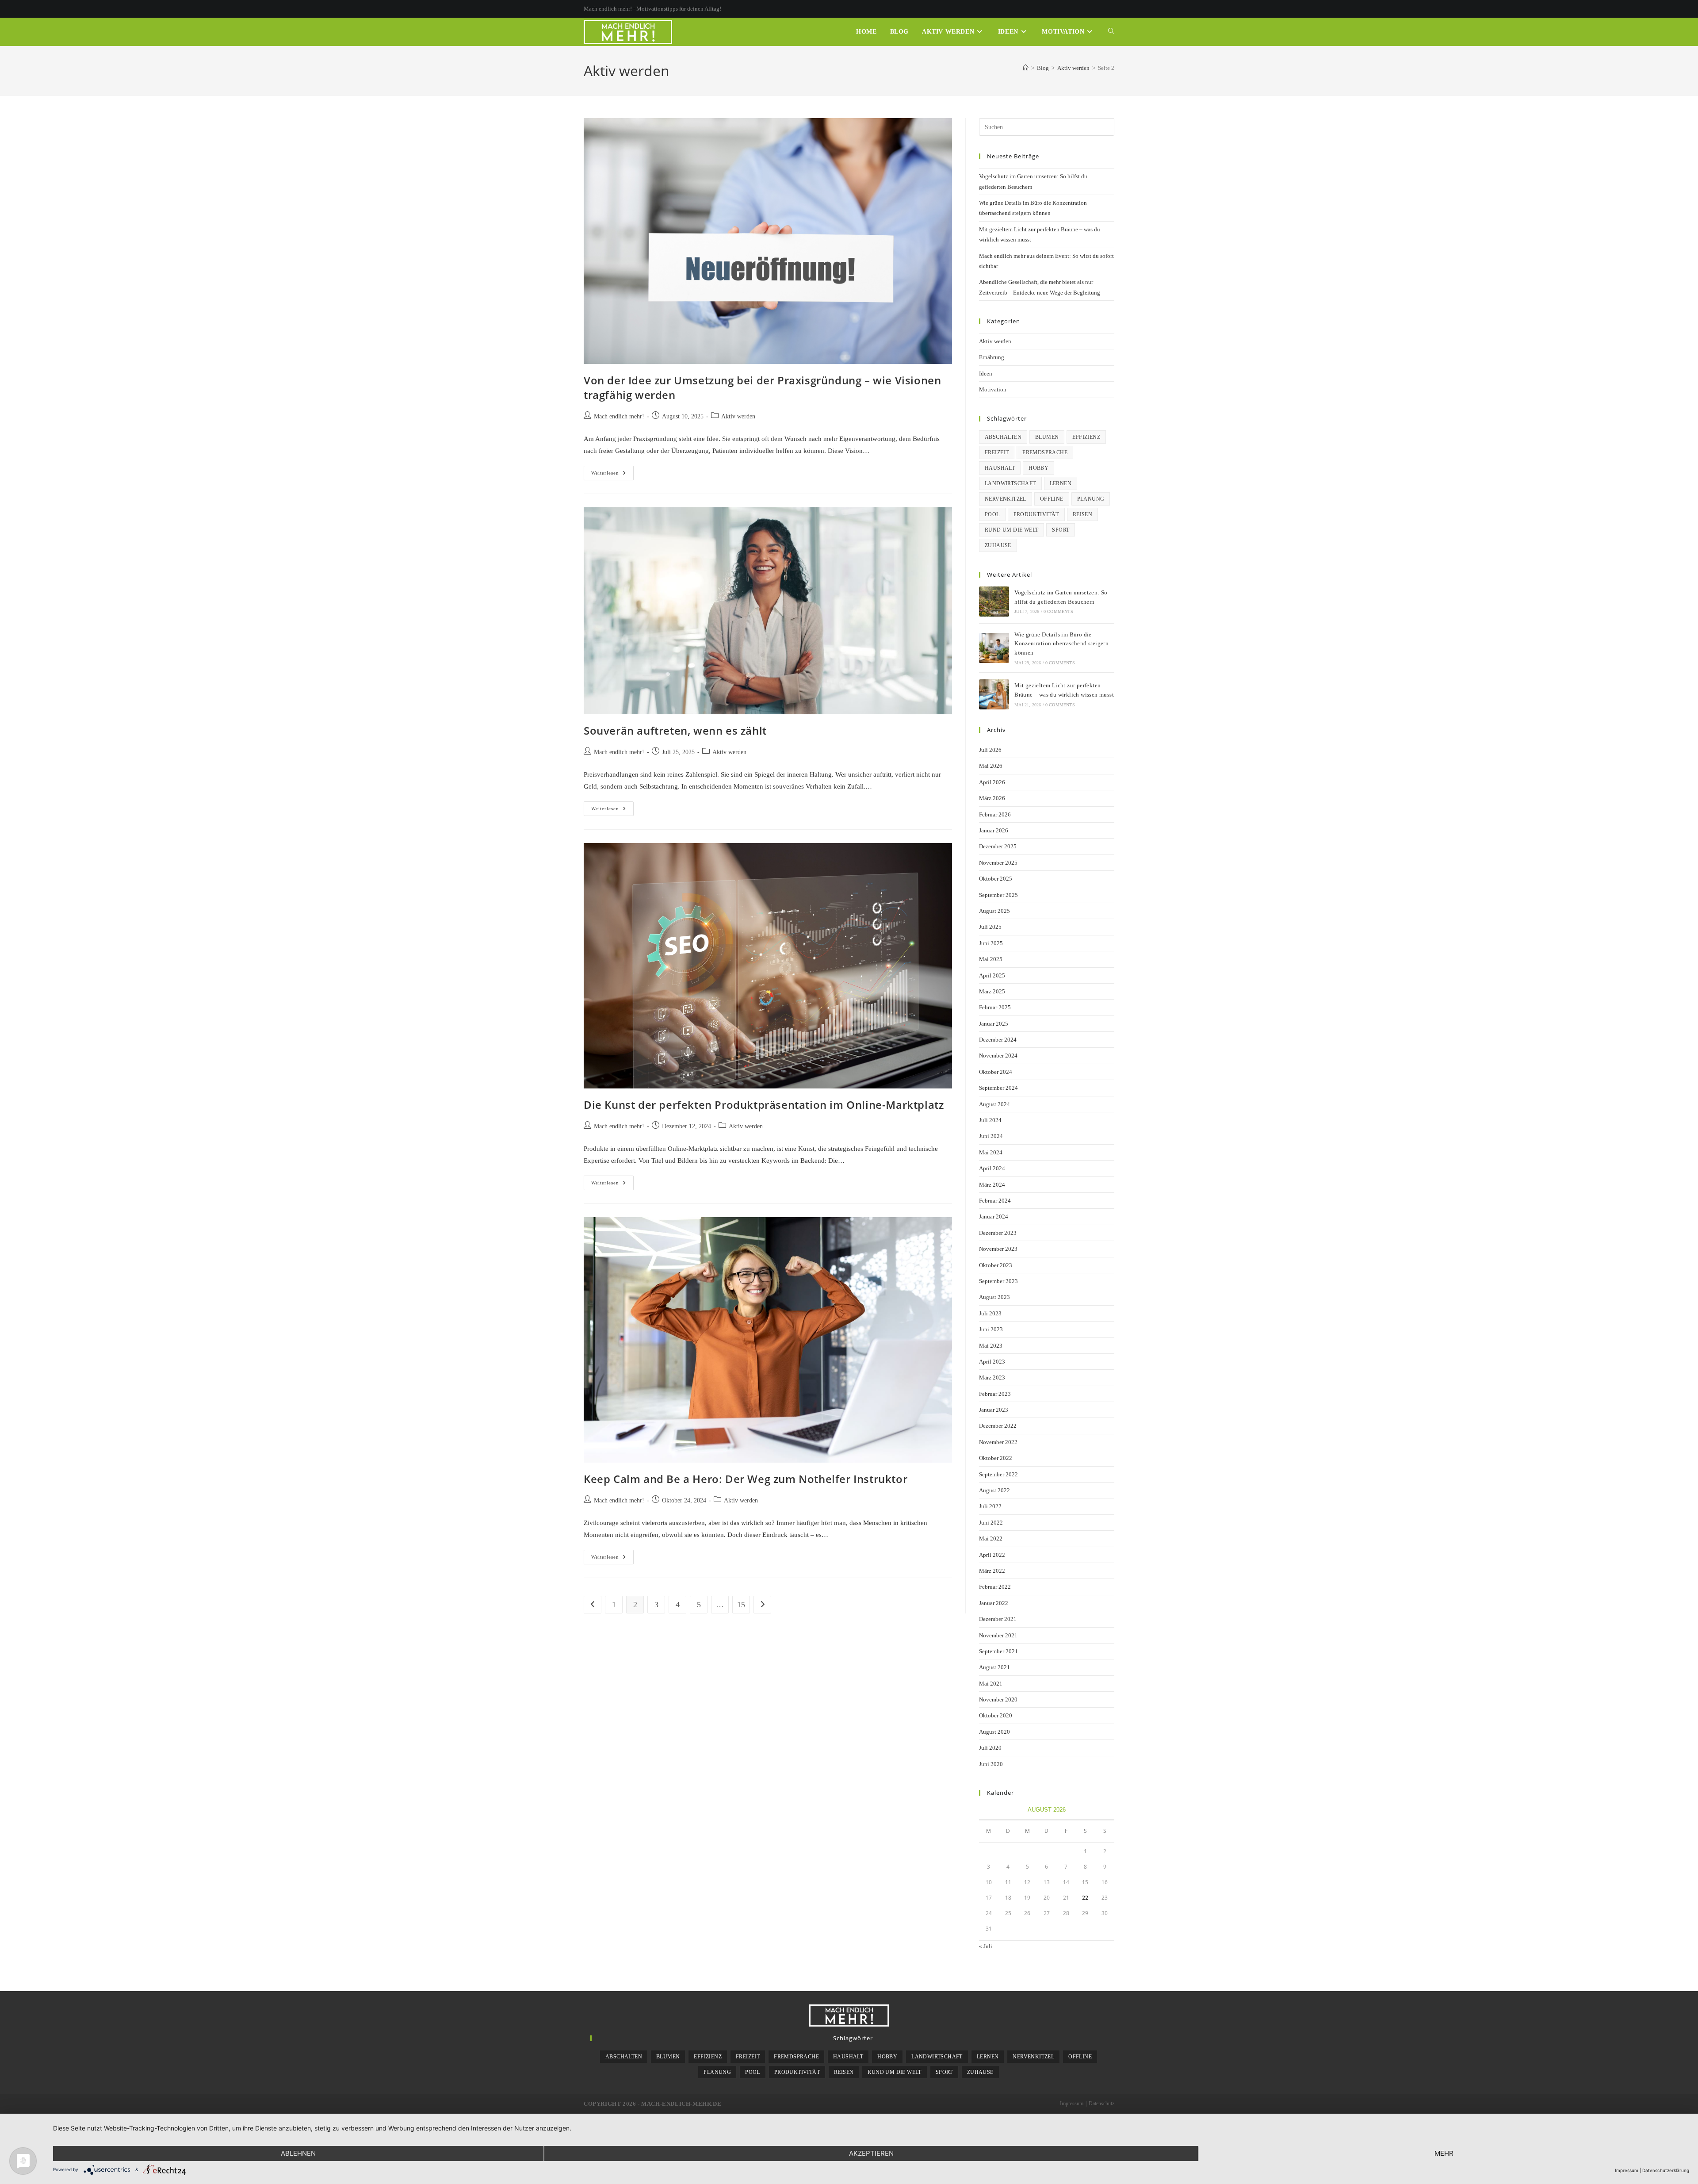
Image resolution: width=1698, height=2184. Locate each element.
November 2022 (998, 1442)
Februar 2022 (995, 1587)
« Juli (986, 1946)
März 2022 (992, 1571)
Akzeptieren (871, 2153)
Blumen (1047, 437)
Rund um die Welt (1012, 530)
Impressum (1072, 2104)
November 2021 (998, 1635)
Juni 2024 (991, 1136)
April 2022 (992, 1555)
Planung (1091, 499)
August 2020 (994, 1732)
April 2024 (992, 1168)
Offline (1052, 499)
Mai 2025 (991, 959)
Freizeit (997, 452)
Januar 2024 (994, 1217)
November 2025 (998, 863)
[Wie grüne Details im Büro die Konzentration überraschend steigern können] (994, 648)
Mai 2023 (991, 1346)
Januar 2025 (994, 1024)
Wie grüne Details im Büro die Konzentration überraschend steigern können (1061, 644)
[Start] (1026, 68)
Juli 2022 (990, 1506)
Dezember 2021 (998, 1619)
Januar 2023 (994, 1410)
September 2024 (998, 1088)
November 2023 (998, 1249)
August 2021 (994, 1667)
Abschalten (1003, 437)
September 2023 (998, 1281)
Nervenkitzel (1006, 499)
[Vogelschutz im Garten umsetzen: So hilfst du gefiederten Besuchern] (994, 602)
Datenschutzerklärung (1666, 2170)
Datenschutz (1101, 2104)
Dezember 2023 (998, 1233)
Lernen (1061, 483)
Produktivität (1036, 514)
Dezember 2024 (998, 1040)
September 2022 (998, 1474)
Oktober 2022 (996, 1458)
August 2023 (994, 1297)
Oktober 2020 (996, 1715)
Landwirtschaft (1010, 483)
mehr (1444, 2153)
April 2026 (992, 782)
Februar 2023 (995, 1394)
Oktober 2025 (996, 879)
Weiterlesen (612, 475)
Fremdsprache (1045, 452)
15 (741, 1605)
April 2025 (992, 975)
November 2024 (998, 1056)
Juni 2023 (991, 1329)
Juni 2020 (991, 1764)
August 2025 (994, 911)
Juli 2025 (990, 927)
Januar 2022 (994, 1603)
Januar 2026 (994, 830)
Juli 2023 (990, 1313)
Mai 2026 (991, 766)
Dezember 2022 (998, 1426)
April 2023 (992, 1362)
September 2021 (998, 1651)
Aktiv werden (738, 416)
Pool (992, 514)
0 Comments (1058, 611)
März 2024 (992, 1185)
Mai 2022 (991, 1538)
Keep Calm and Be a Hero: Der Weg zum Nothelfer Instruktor (746, 1479)
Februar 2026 (995, 814)
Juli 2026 (990, 750)
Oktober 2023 (996, 1265)
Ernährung (992, 357)
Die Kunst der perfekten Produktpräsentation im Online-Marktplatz (764, 1105)
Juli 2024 (990, 1120)
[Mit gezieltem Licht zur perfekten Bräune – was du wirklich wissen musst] (994, 694)
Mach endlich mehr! (619, 416)
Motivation (993, 389)
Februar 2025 (995, 1007)
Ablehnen (298, 2153)
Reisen (1082, 514)
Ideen (986, 374)
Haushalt (1000, 468)
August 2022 (994, 1490)
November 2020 (998, 1699)
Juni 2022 (991, 1523)
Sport (1061, 530)
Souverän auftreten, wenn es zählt (675, 730)
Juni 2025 (991, 943)
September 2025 (998, 895)
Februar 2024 (995, 1201)
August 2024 (994, 1104)
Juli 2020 (990, 1748)
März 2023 (992, 1377)
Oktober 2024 (996, 1072)
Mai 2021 (991, 1684)
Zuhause (998, 545)
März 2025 (992, 991)
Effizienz (1086, 437)
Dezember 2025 (998, 846)
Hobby (1038, 468)
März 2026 (992, 798)
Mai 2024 (991, 1152)
